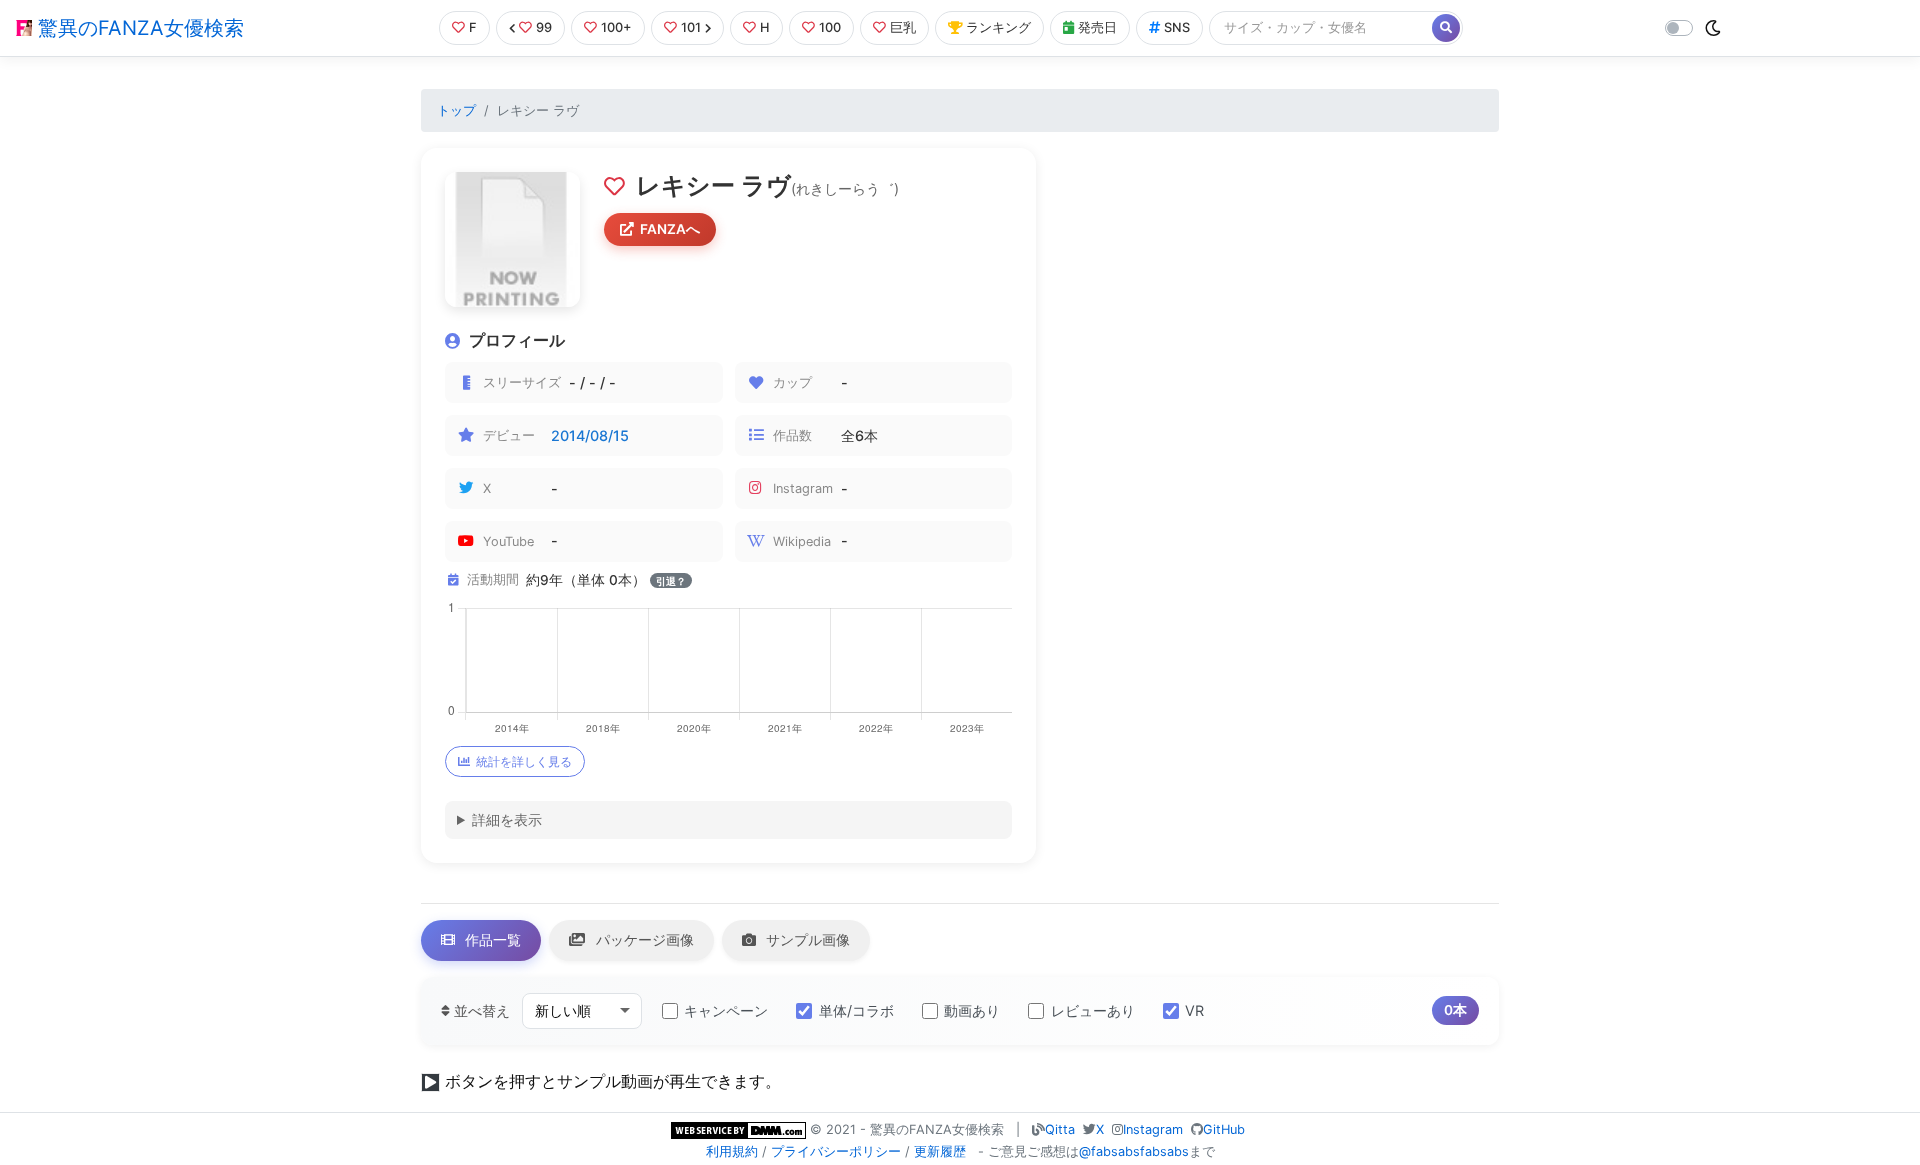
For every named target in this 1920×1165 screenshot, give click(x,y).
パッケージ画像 (643, 939)
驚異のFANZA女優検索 (138, 28)
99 (544, 27)
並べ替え (480, 1010)
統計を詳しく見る (524, 761)
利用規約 (732, 1151)
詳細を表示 (507, 819)
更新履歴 (940, 1151)
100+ (616, 27)
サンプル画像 (806, 939)
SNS (1177, 27)
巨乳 (903, 27)
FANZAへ (670, 229)
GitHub (1224, 1129)
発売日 (1097, 27)
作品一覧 (491, 939)
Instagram (1153, 1129)
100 (830, 27)
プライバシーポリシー (836, 1151)
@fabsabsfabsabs (1134, 1151)
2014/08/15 (590, 435)
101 (691, 27)
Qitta (1060, 1129)
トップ (456, 110)
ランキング (998, 27)
